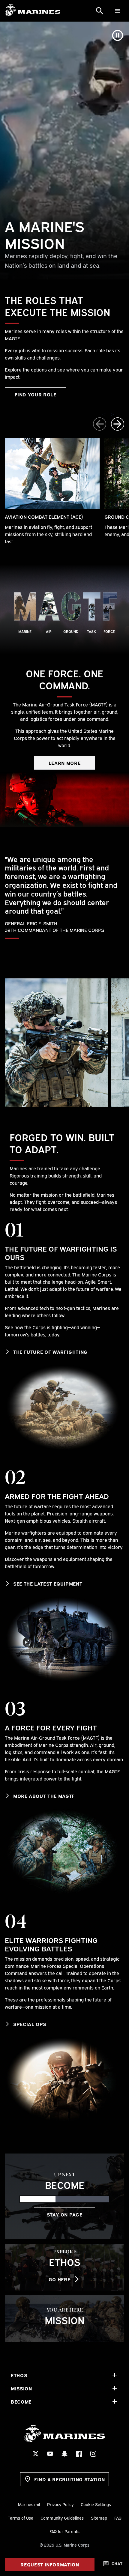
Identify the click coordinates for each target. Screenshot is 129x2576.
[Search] (100, 11)
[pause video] (118, 35)
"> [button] (104, 414)
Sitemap (99, 2518)
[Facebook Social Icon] (79, 2454)
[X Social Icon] (36, 2454)
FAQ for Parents (64, 2531)
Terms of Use (21, 2518)
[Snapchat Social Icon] (64, 2454)
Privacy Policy (60, 2504)
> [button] (112, 414)
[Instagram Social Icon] (93, 2454)
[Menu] (118, 11)
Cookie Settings (96, 2504)
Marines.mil (29, 2504)
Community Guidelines (62, 2518)
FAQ (118, 2518)
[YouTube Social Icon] (50, 2454)
